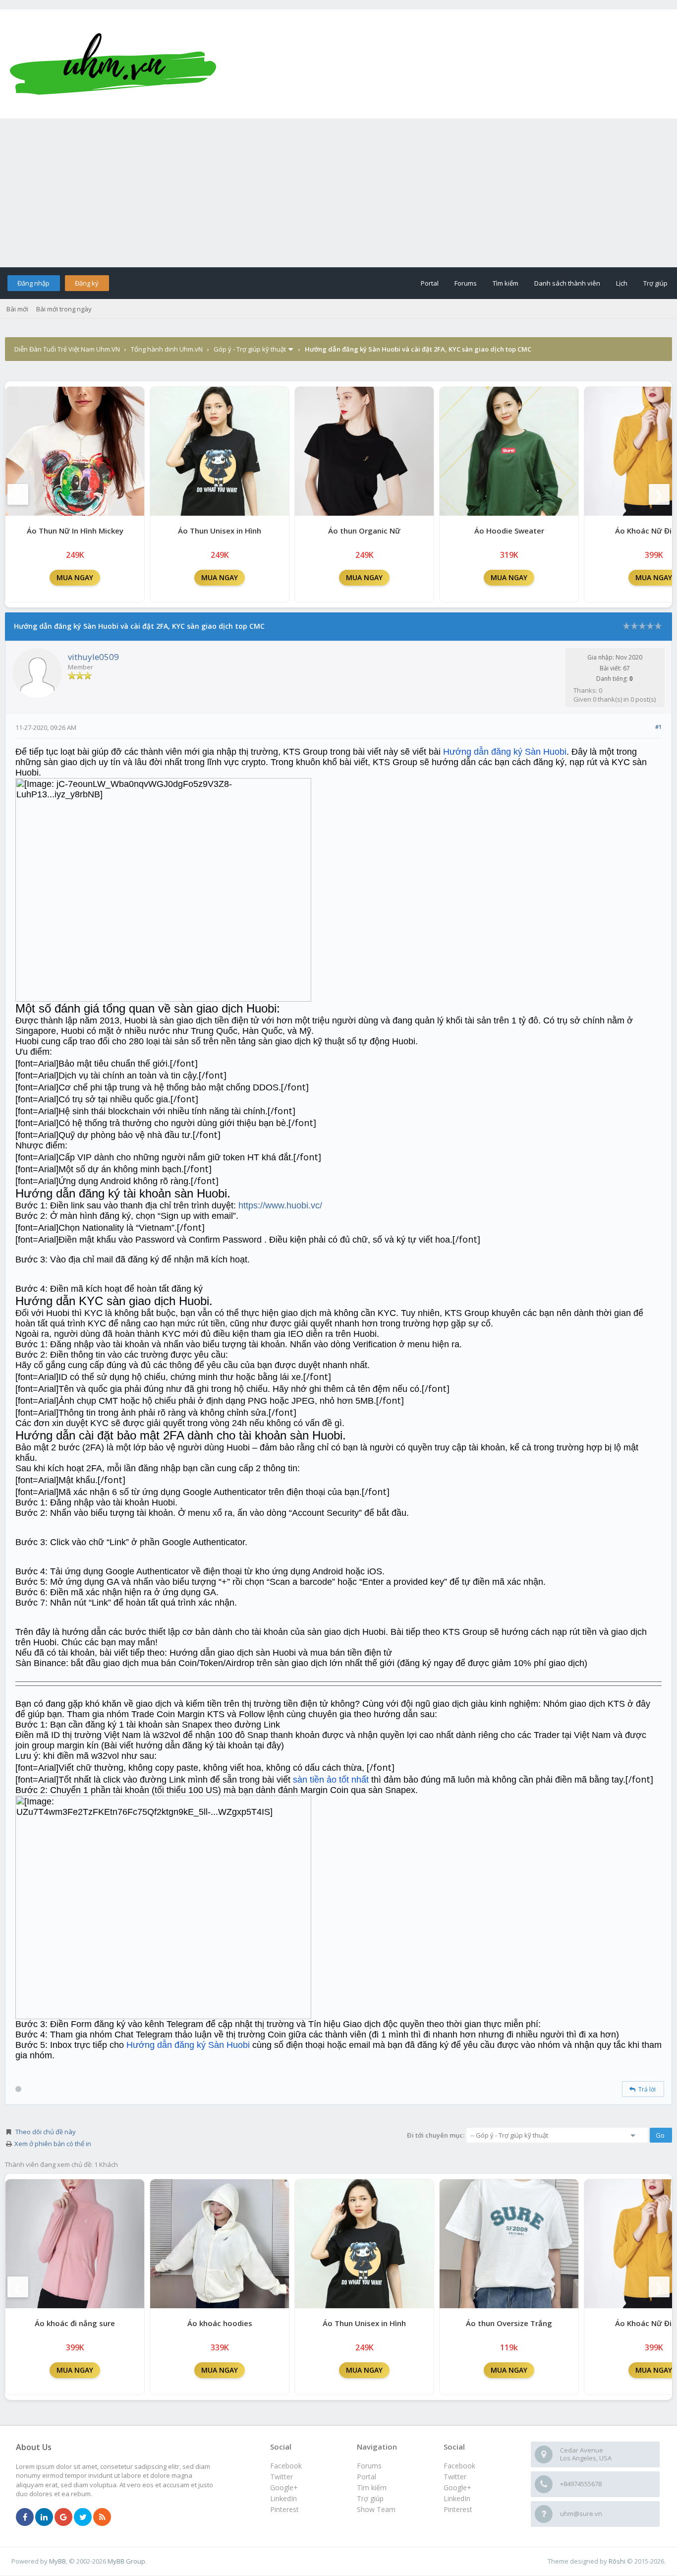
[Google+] (63, 2517)
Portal (430, 283)
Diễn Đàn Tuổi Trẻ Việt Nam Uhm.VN (67, 349)
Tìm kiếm (506, 283)
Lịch (622, 283)
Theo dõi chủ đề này (46, 2132)
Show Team (376, 2509)
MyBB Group (126, 2561)
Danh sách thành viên (567, 283)
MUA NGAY (75, 577)
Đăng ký (87, 283)
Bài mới (17, 309)
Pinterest (458, 2509)
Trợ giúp (655, 283)
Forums (466, 283)
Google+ (457, 2487)
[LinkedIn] (44, 2517)
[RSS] (102, 2517)
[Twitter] (83, 2517)
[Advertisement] (338, 193)
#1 (658, 727)
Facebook (459, 2466)
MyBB (57, 2561)
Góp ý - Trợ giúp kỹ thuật (250, 349)
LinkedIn (457, 2498)
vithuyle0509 (93, 657)
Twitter (455, 2477)
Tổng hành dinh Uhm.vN (167, 349)
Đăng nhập (33, 283)
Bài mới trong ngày (64, 309)
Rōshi (617, 2561)
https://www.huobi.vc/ (280, 1205)
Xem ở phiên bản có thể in (53, 2144)
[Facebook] (25, 2517)
